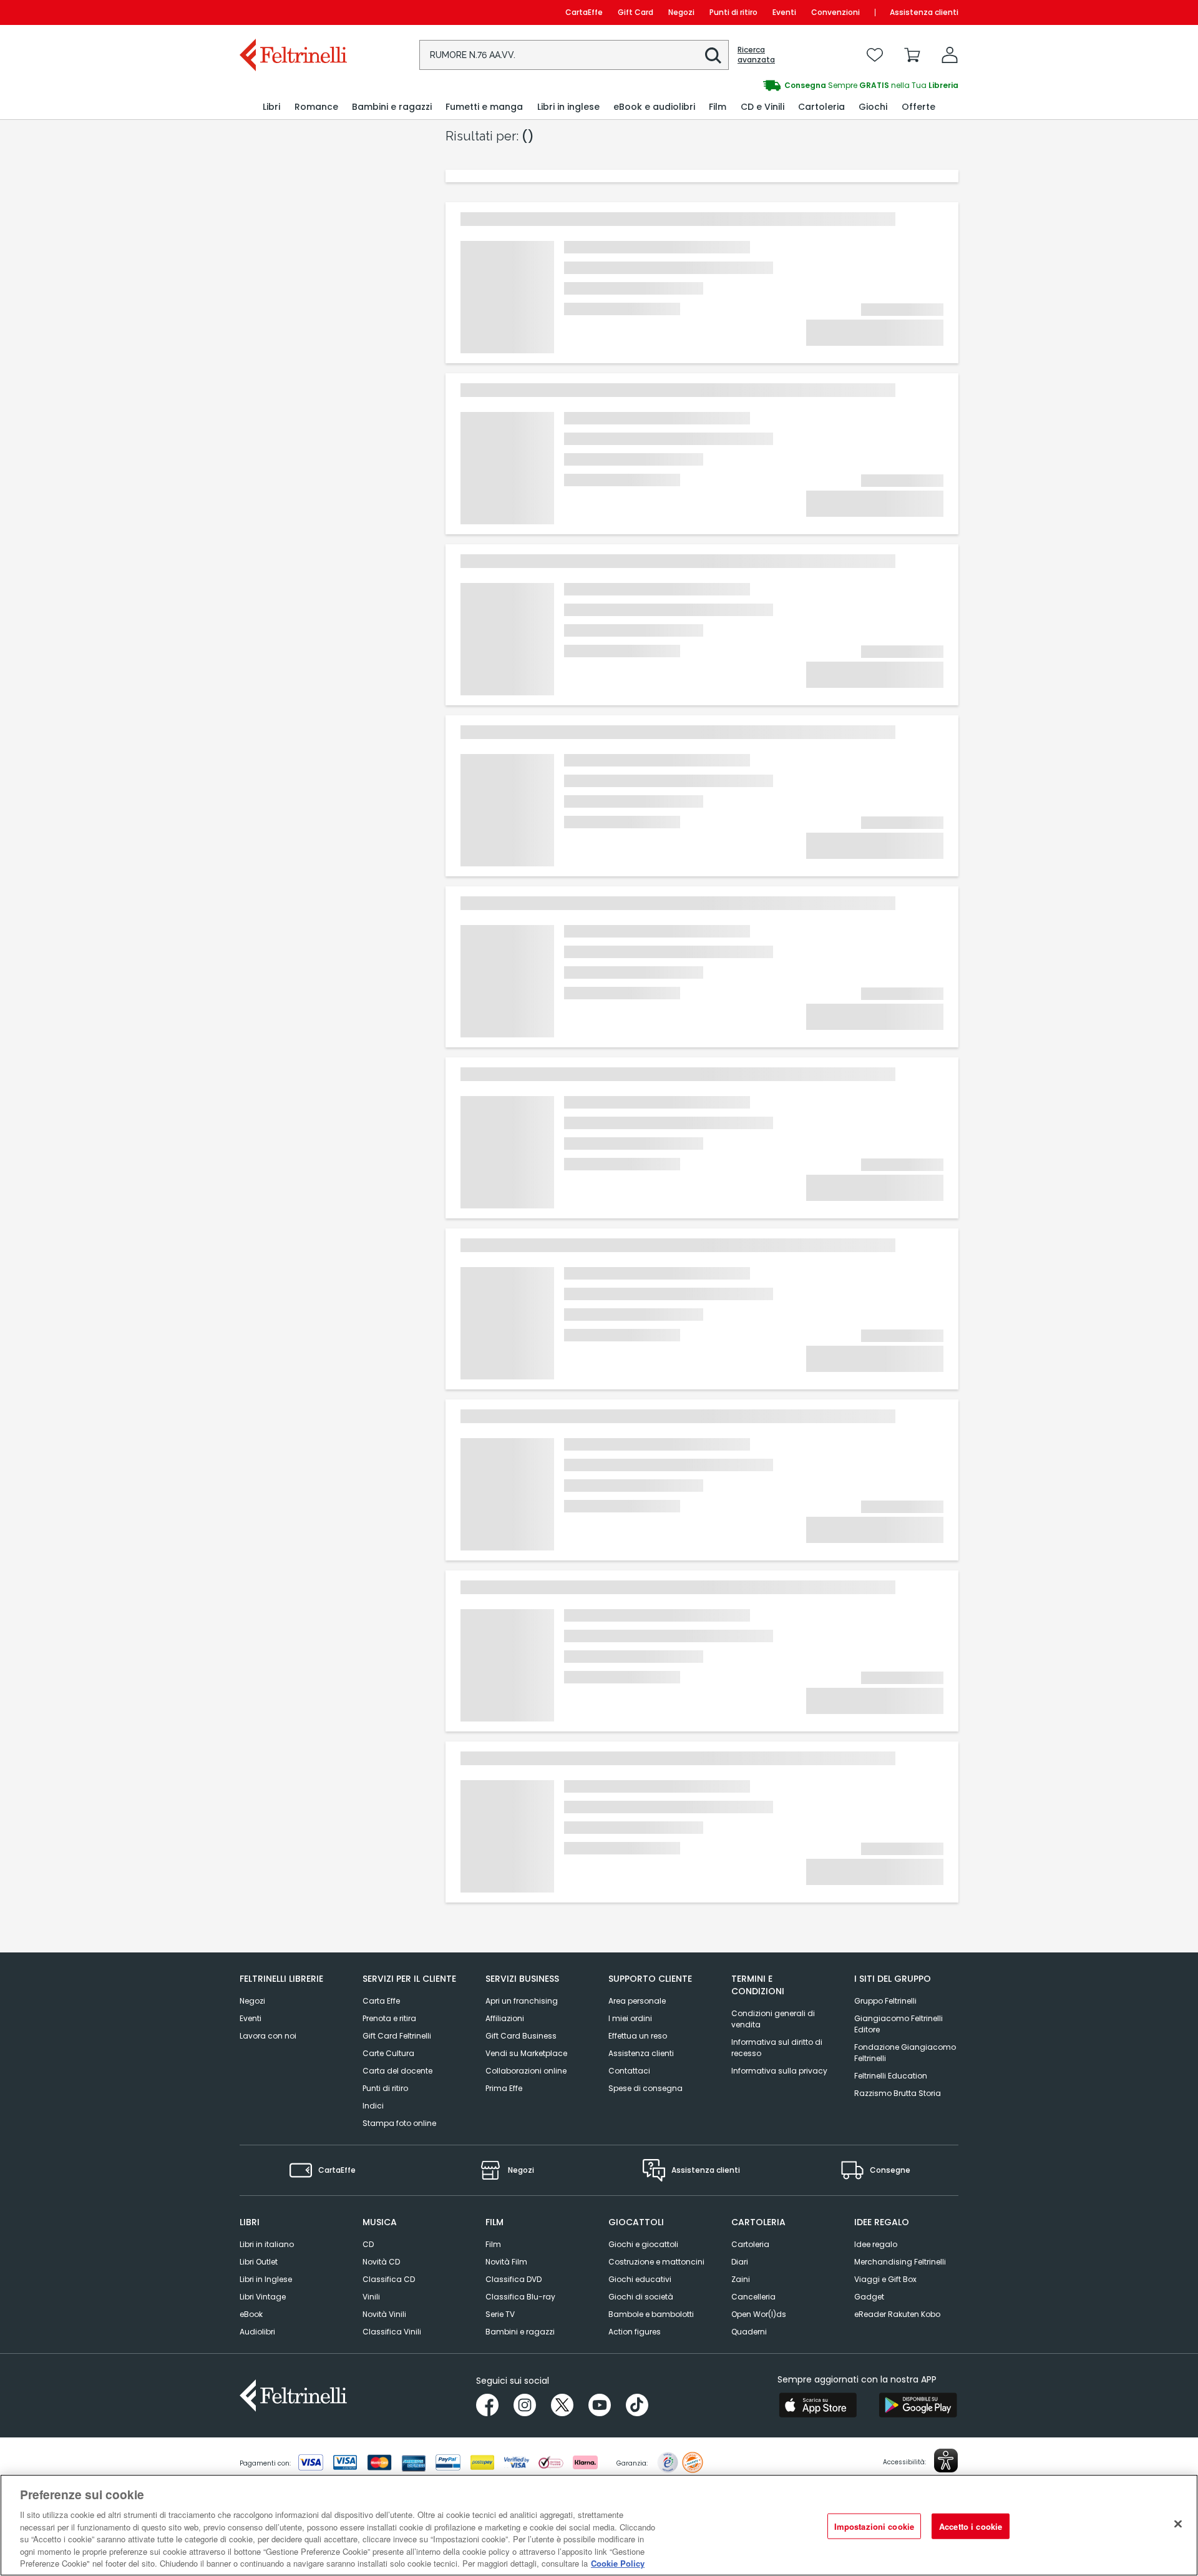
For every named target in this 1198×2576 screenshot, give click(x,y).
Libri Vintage (263, 2297)
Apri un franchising (522, 2001)
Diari (740, 2262)
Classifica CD (389, 2279)
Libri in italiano (267, 2244)
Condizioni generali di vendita (773, 2019)
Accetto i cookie (971, 2526)
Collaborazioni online (526, 2071)
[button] (713, 56)
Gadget (869, 2297)
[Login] (950, 55)
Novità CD (381, 2262)
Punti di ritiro (733, 12)
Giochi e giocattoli (643, 2244)
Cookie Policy (618, 2563)
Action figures (635, 2332)
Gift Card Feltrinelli (397, 2036)
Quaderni (749, 2332)
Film (493, 2244)
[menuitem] (271, 107)
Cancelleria (753, 2297)
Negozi (681, 12)
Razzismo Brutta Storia (898, 2093)
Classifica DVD (514, 2279)
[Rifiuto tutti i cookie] (1178, 2524)
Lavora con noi (268, 2036)
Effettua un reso (638, 2036)
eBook (251, 2314)
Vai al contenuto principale (292, 12)
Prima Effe (504, 2088)
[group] (779, 86)
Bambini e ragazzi (520, 2332)
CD (368, 2244)
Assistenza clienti (924, 12)
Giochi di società (641, 2297)
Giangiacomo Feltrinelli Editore (898, 2024)
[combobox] (574, 55)
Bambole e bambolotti (651, 2314)
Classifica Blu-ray (520, 2297)
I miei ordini (630, 2018)
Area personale (637, 2001)
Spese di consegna (645, 2088)
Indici (373, 2106)
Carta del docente (397, 2071)
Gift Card (636, 12)
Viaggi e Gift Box (885, 2279)
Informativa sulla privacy (779, 2071)
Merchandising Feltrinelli (900, 2262)
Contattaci (629, 2071)
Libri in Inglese (266, 2279)
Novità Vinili (384, 2314)
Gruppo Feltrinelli (885, 2001)
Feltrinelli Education (891, 2076)
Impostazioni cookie (874, 2526)
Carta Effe (381, 2001)
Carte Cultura (388, 2053)
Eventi (784, 12)
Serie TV (500, 2314)
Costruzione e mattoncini (656, 2262)
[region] (599, 2525)
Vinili (371, 2297)
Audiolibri (257, 2332)
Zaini (741, 2279)
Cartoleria (750, 2244)
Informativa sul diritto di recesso (777, 2048)
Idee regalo (876, 2244)
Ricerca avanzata (756, 55)
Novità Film (506, 2262)
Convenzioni (835, 12)
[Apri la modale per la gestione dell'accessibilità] (946, 2461)
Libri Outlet (259, 2262)
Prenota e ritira (389, 2018)
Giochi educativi (640, 2279)
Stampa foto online (399, 2123)
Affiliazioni (505, 2018)
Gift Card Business (521, 2036)
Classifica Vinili (392, 2332)
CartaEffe (584, 12)
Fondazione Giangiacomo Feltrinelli (905, 2053)
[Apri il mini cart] (912, 55)
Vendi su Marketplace (526, 2053)
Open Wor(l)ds (759, 2314)
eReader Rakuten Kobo (897, 2314)
